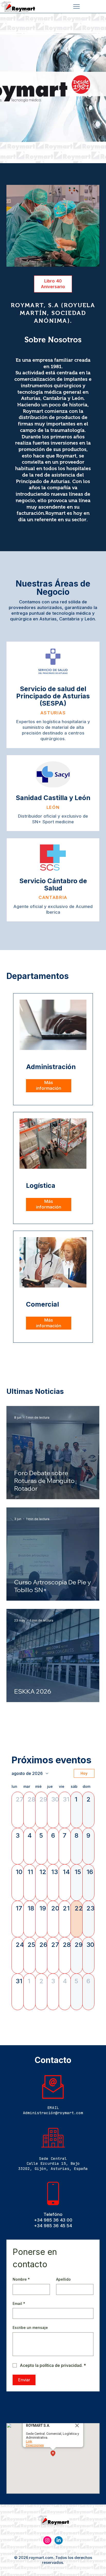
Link (29, 2441)
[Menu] (76, 7)
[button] (18, 1810)
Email (19, 2304)
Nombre (21, 2279)
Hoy (84, 1773)
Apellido (63, 2279)
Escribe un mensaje (30, 2328)
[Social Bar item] (47, 2540)
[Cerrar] (77, 2425)
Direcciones (35, 2445)
